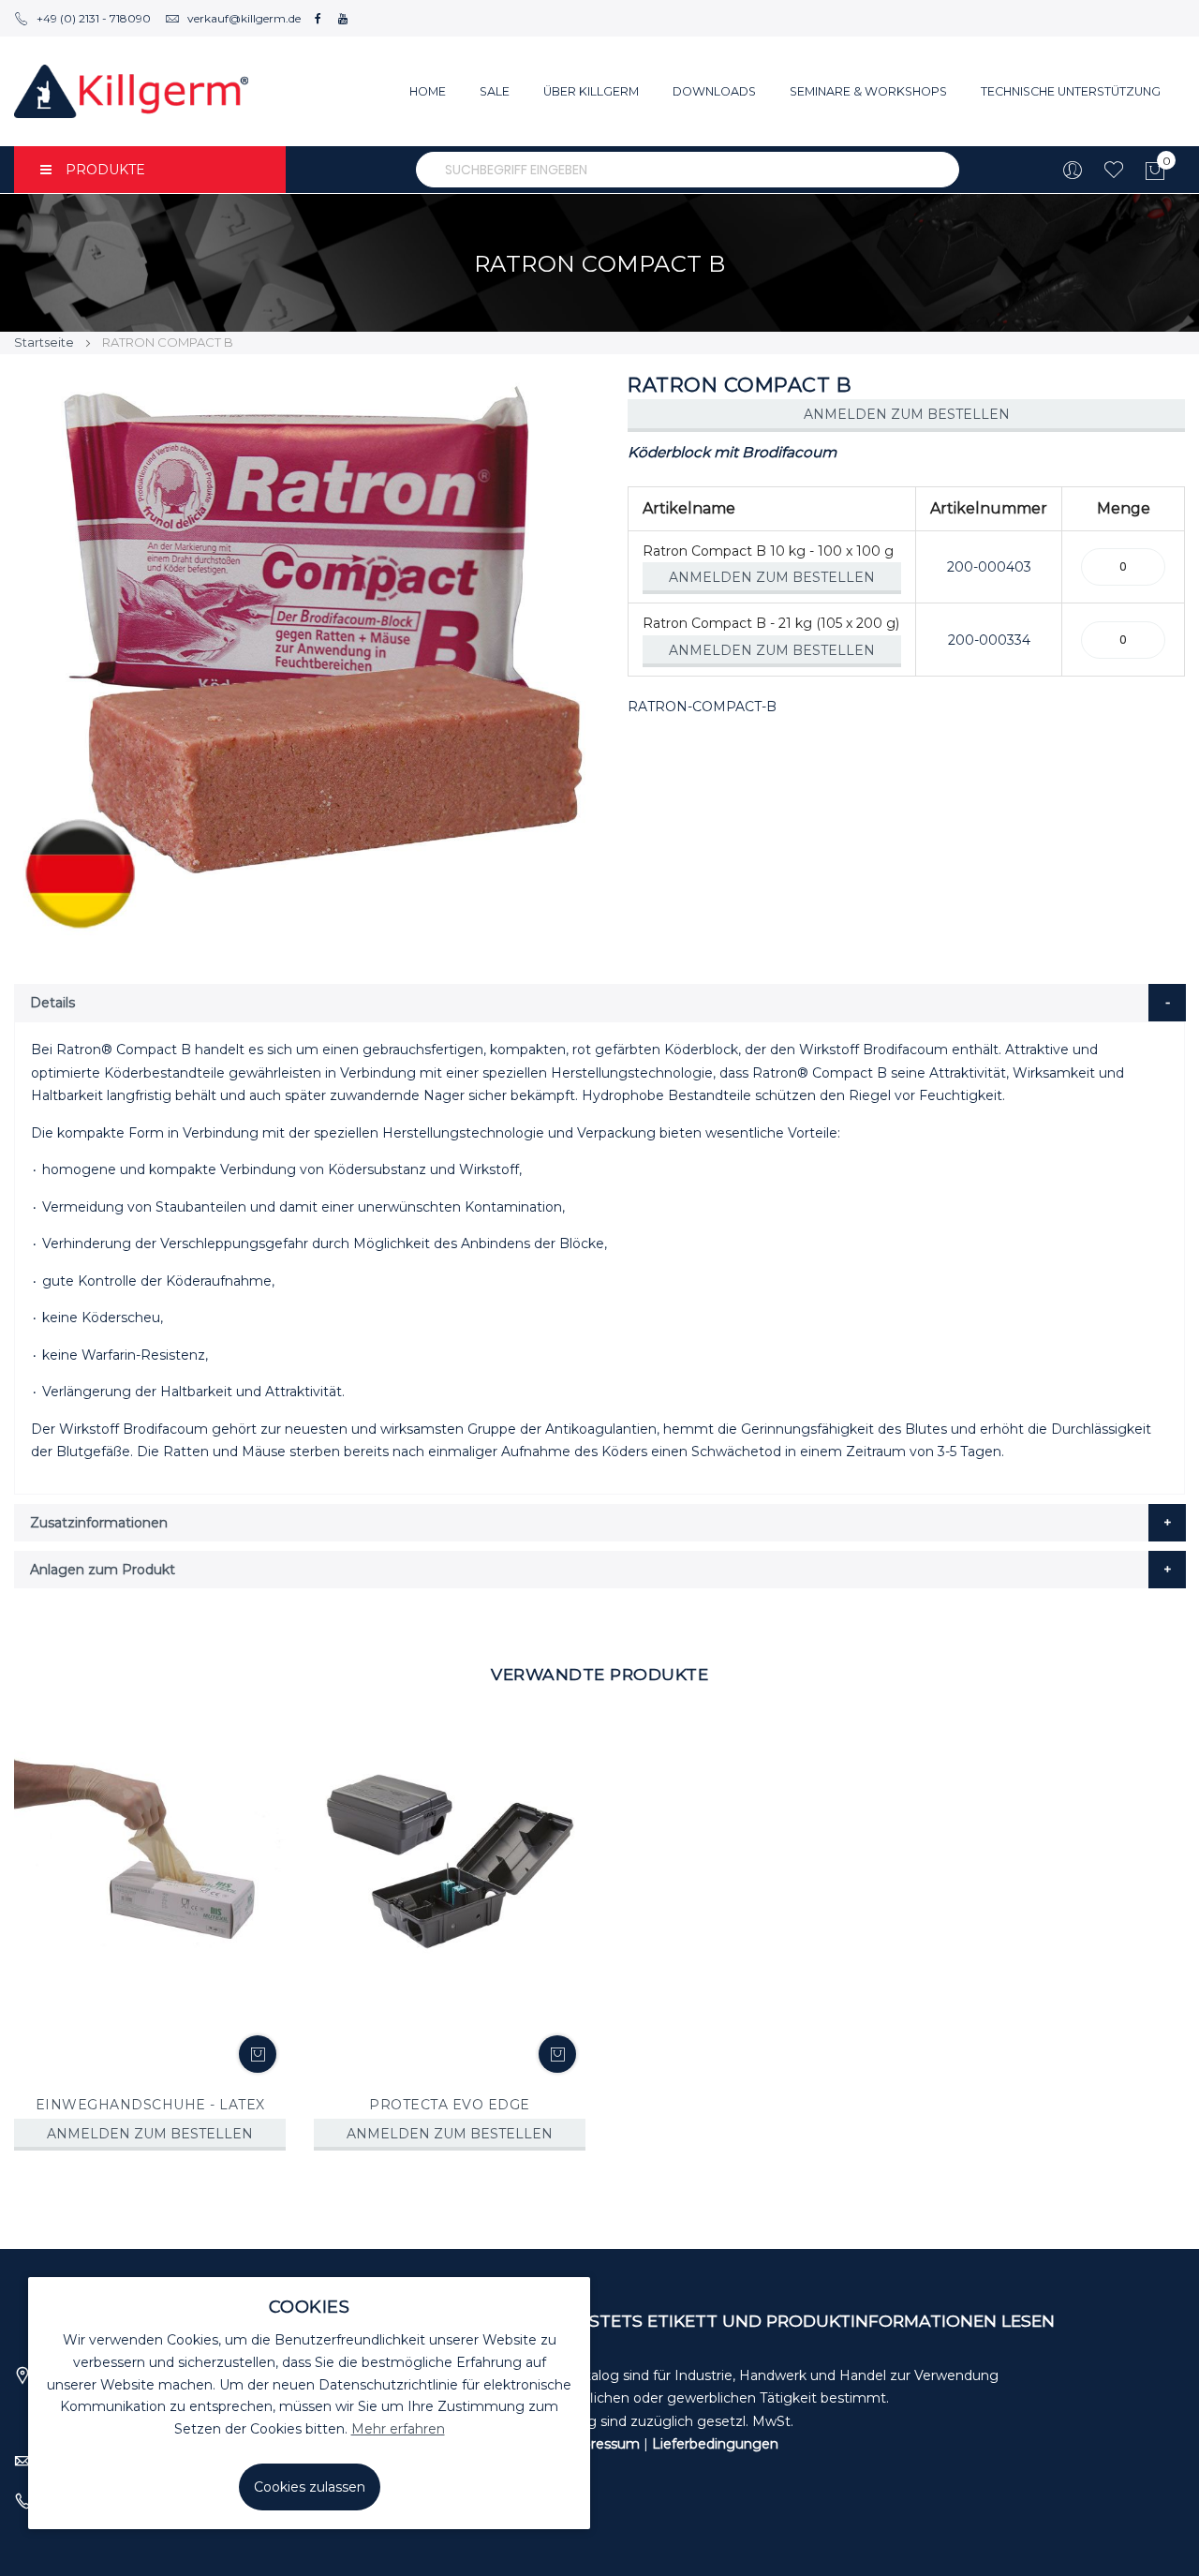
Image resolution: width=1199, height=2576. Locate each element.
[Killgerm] (131, 91)
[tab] (600, 1003)
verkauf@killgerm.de (244, 18)
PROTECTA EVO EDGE (450, 2105)
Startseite (44, 342)
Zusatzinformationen (99, 1523)
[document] (309, 2403)
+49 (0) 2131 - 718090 (94, 18)
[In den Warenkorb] (258, 2054)
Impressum (602, 2444)
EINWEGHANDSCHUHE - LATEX (150, 2105)
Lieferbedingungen (715, 2444)
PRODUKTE (105, 170)
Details (52, 1003)
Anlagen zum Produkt (103, 1570)
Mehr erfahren (398, 2429)
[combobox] (688, 170)
